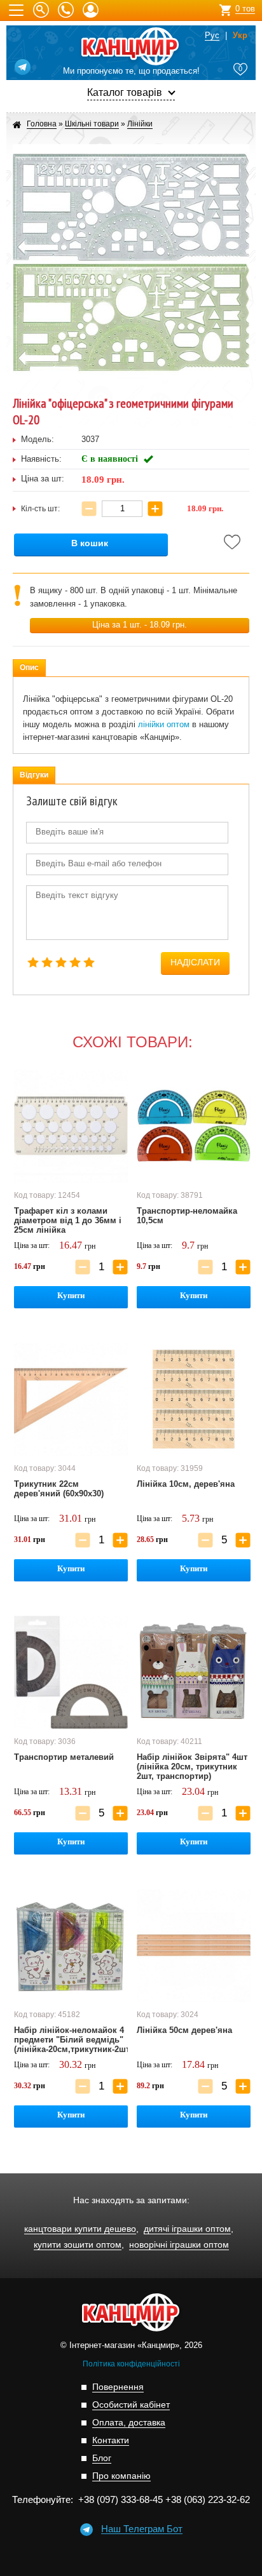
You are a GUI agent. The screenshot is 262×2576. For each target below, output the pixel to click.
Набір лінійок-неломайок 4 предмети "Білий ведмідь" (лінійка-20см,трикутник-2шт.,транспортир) (71, 2040)
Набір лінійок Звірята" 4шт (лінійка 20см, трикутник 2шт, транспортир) (192, 1767)
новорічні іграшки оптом (179, 2245)
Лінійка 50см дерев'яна (184, 2030)
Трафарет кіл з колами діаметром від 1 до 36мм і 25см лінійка (68, 1220)
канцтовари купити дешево (80, 2229)
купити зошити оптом (78, 2245)
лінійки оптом (164, 724)
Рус (212, 36)
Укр (240, 36)
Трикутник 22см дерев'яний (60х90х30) (59, 1489)
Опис (29, 667)
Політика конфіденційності (131, 2364)
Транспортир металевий (64, 1757)
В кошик (90, 543)
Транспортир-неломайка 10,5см (187, 1216)
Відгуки (34, 775)
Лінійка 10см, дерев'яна (186, 1484)
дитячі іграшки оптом (187, 2229)
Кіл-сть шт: (40, 509)
